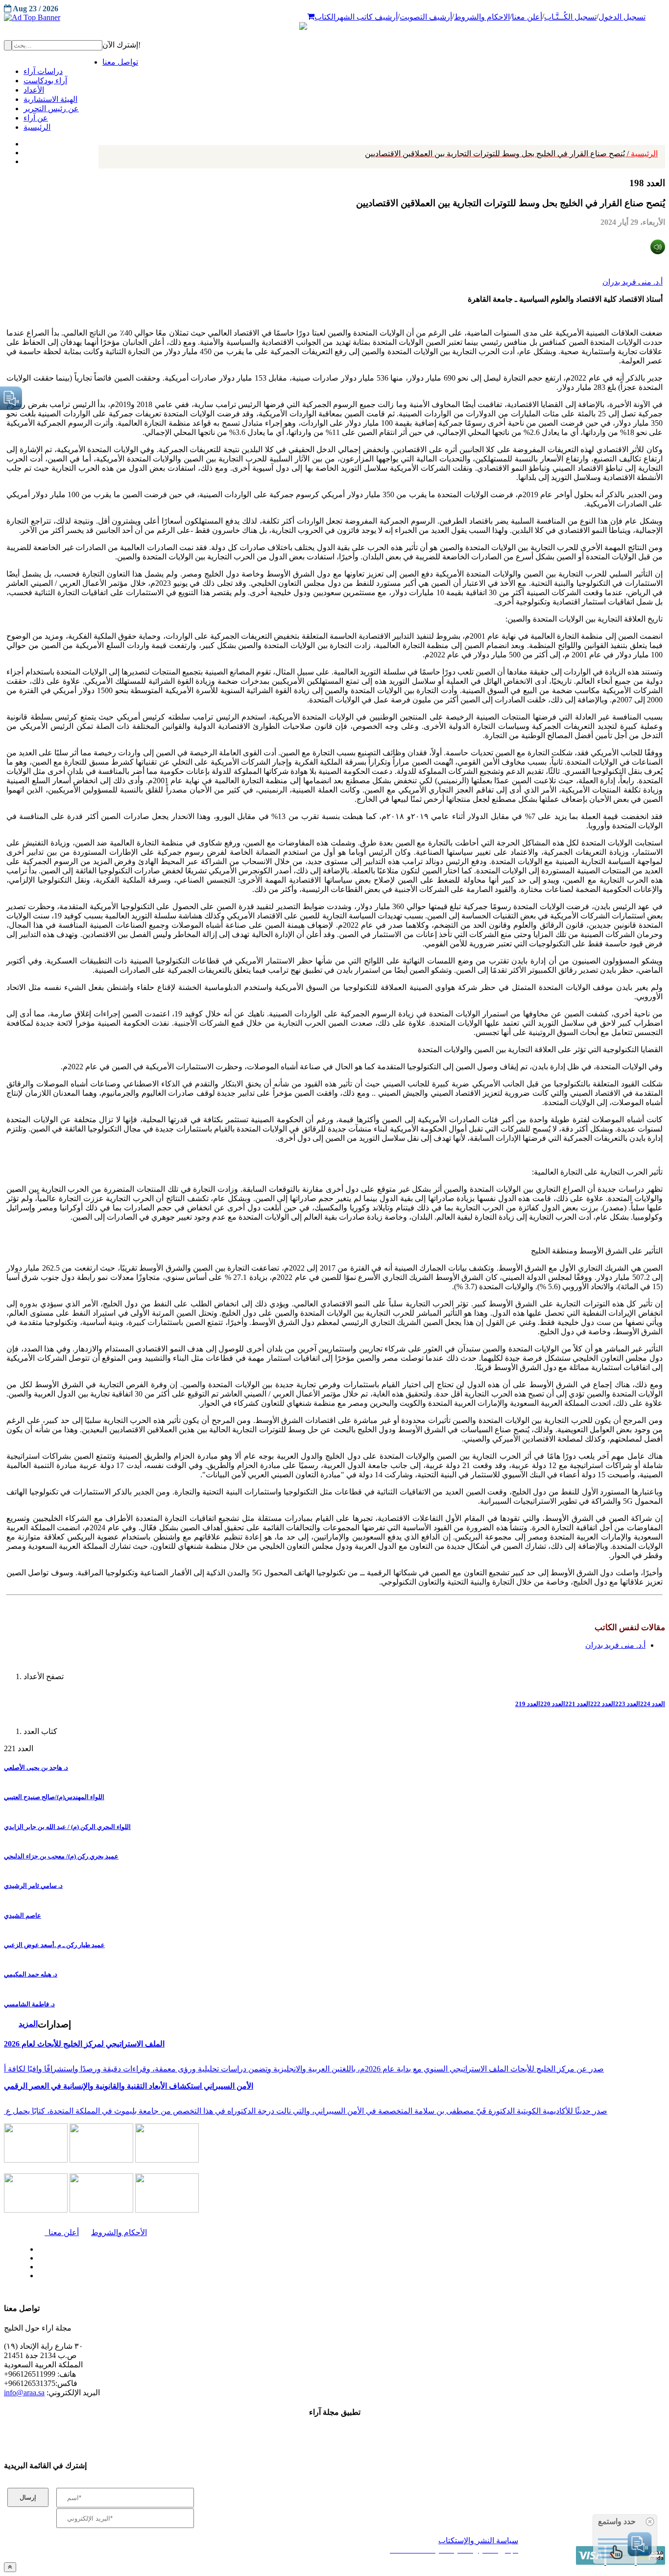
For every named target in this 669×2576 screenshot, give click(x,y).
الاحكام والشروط (482, 17)
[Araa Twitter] (25, 150)
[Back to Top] (10, 2567)
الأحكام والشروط (119, 2232)
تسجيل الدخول (622, 17)
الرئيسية (511, 154)
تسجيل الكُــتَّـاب (570, 17)
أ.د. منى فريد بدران (633, 282)
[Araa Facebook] (37, 2247)
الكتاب (325, 17)
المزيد (28, 2024)
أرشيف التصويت (426, 17)
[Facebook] (23, 142)
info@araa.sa (24, 2393)
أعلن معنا (527, 17)
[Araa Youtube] (24, 159)
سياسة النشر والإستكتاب (478, 2540)
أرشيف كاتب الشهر (367, 17)
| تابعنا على (192, 2276)
